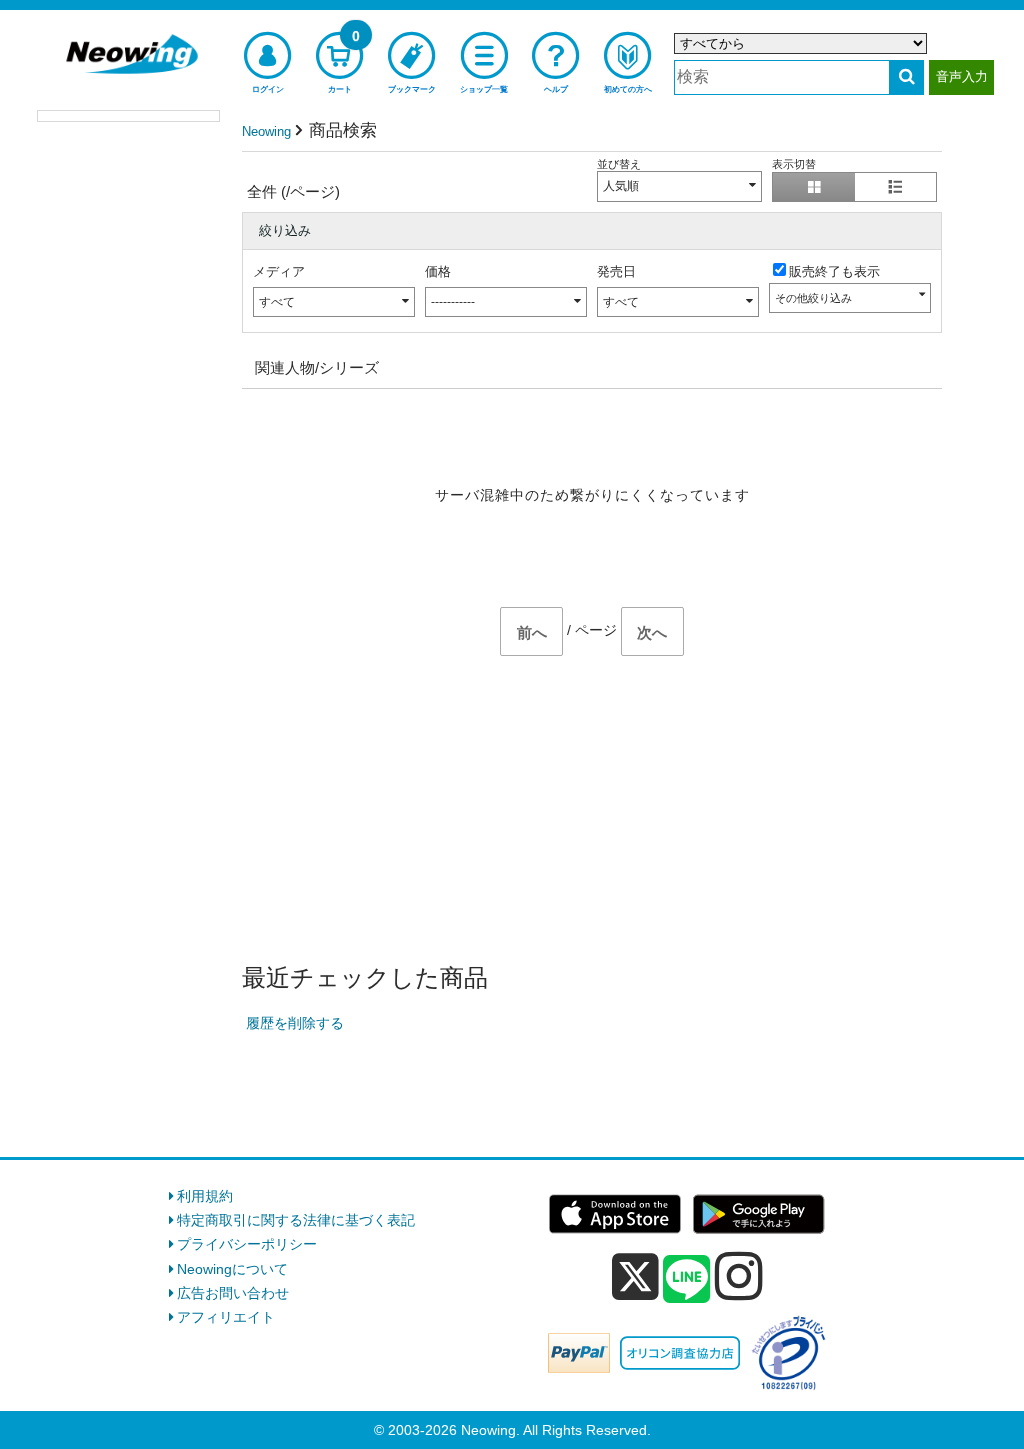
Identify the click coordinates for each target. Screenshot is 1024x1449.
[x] (635, 1277)
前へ (532, 632)
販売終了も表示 (834, 271)
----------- (453, 302)
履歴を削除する (295, 1023)
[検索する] (906, 77)
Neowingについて (232, 1269)
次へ (652, 632)
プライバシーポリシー (247, 1244)
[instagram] (739, 1276)
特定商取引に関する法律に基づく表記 (296, 1220)
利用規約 (205, 1196)
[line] (687, 1280)
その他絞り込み (813, 298)
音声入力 (962, 76)
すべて (277, 302)
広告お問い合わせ (233, 1293)
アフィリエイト (226, 1317)
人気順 (621, 186)
